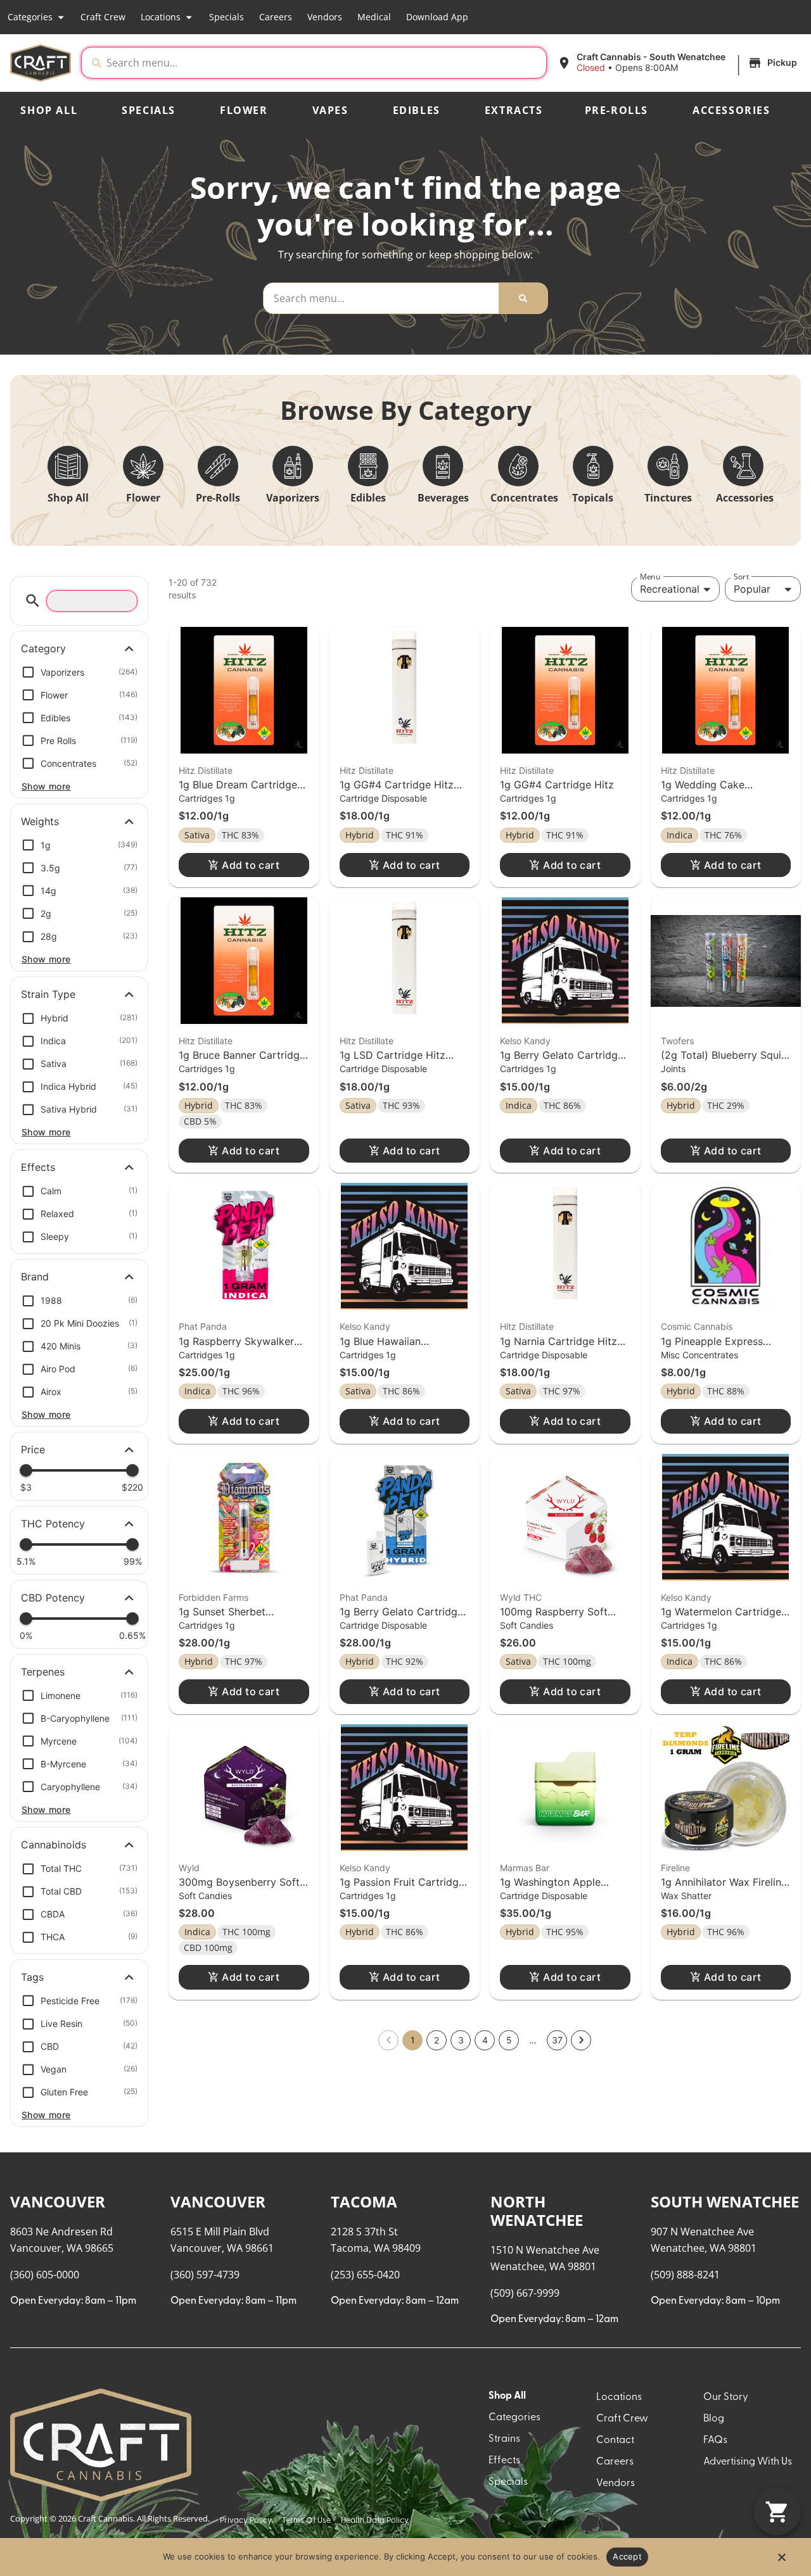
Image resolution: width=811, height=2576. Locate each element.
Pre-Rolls (616, 110)
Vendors (325, 17)
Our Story (726, 2397)
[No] (781, 2561)
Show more (46, 786)
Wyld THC (521, 1597)
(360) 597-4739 (205, 2275)
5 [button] (509, 2040)
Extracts (514, 110)
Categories (30, 17)
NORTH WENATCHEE (537, 2211)
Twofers (677, 1041)
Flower (244, 110)
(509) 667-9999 (525, 2293)
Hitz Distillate (206, 770)
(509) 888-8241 (685, 2275)
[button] (679, 63)
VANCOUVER (58, 2201)
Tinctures (668, 498)
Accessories (731, 110)
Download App (437, 17)
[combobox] (324, 63)
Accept (627, 2556)
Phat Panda (203, 1326)
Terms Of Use (306, 2521)
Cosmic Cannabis (697, 1326)
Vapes (330, 110)
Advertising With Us (748, 2462)
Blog (714, 2419)
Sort (741, 577)
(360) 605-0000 (45, 2275)
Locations (161, 17)
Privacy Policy (246, 2521)
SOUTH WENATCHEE (725, 2201)
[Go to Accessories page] (743, 466)
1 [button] (413, 2040)
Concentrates (524, 498)
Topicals (593, 498)
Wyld (189, 1868)
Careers (276, 17)
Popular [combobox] (752, 589)
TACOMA (364, 2201)
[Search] (523, 298)
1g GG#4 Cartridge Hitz (557, 785)
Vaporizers (293, 498)
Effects (504, 2461)
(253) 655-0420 (365, 2275)
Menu (650, 577)
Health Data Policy (375, 2521)
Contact (615, 2440)
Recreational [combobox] (670, 589)
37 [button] (557, 2040)
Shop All (49, 110)
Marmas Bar (525, 1868)
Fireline (675, 1868)
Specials (227, 17)
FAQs (715, 2440)
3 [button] (461, 2040)
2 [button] (437, 2040)
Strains (504, 2439)
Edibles (417, 110)
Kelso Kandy (525, 1041)
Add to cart (251, 865)
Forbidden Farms (214, 1597)
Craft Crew (103, 17)
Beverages (443, 498)
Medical (374, 17)
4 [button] (485, 2040)
